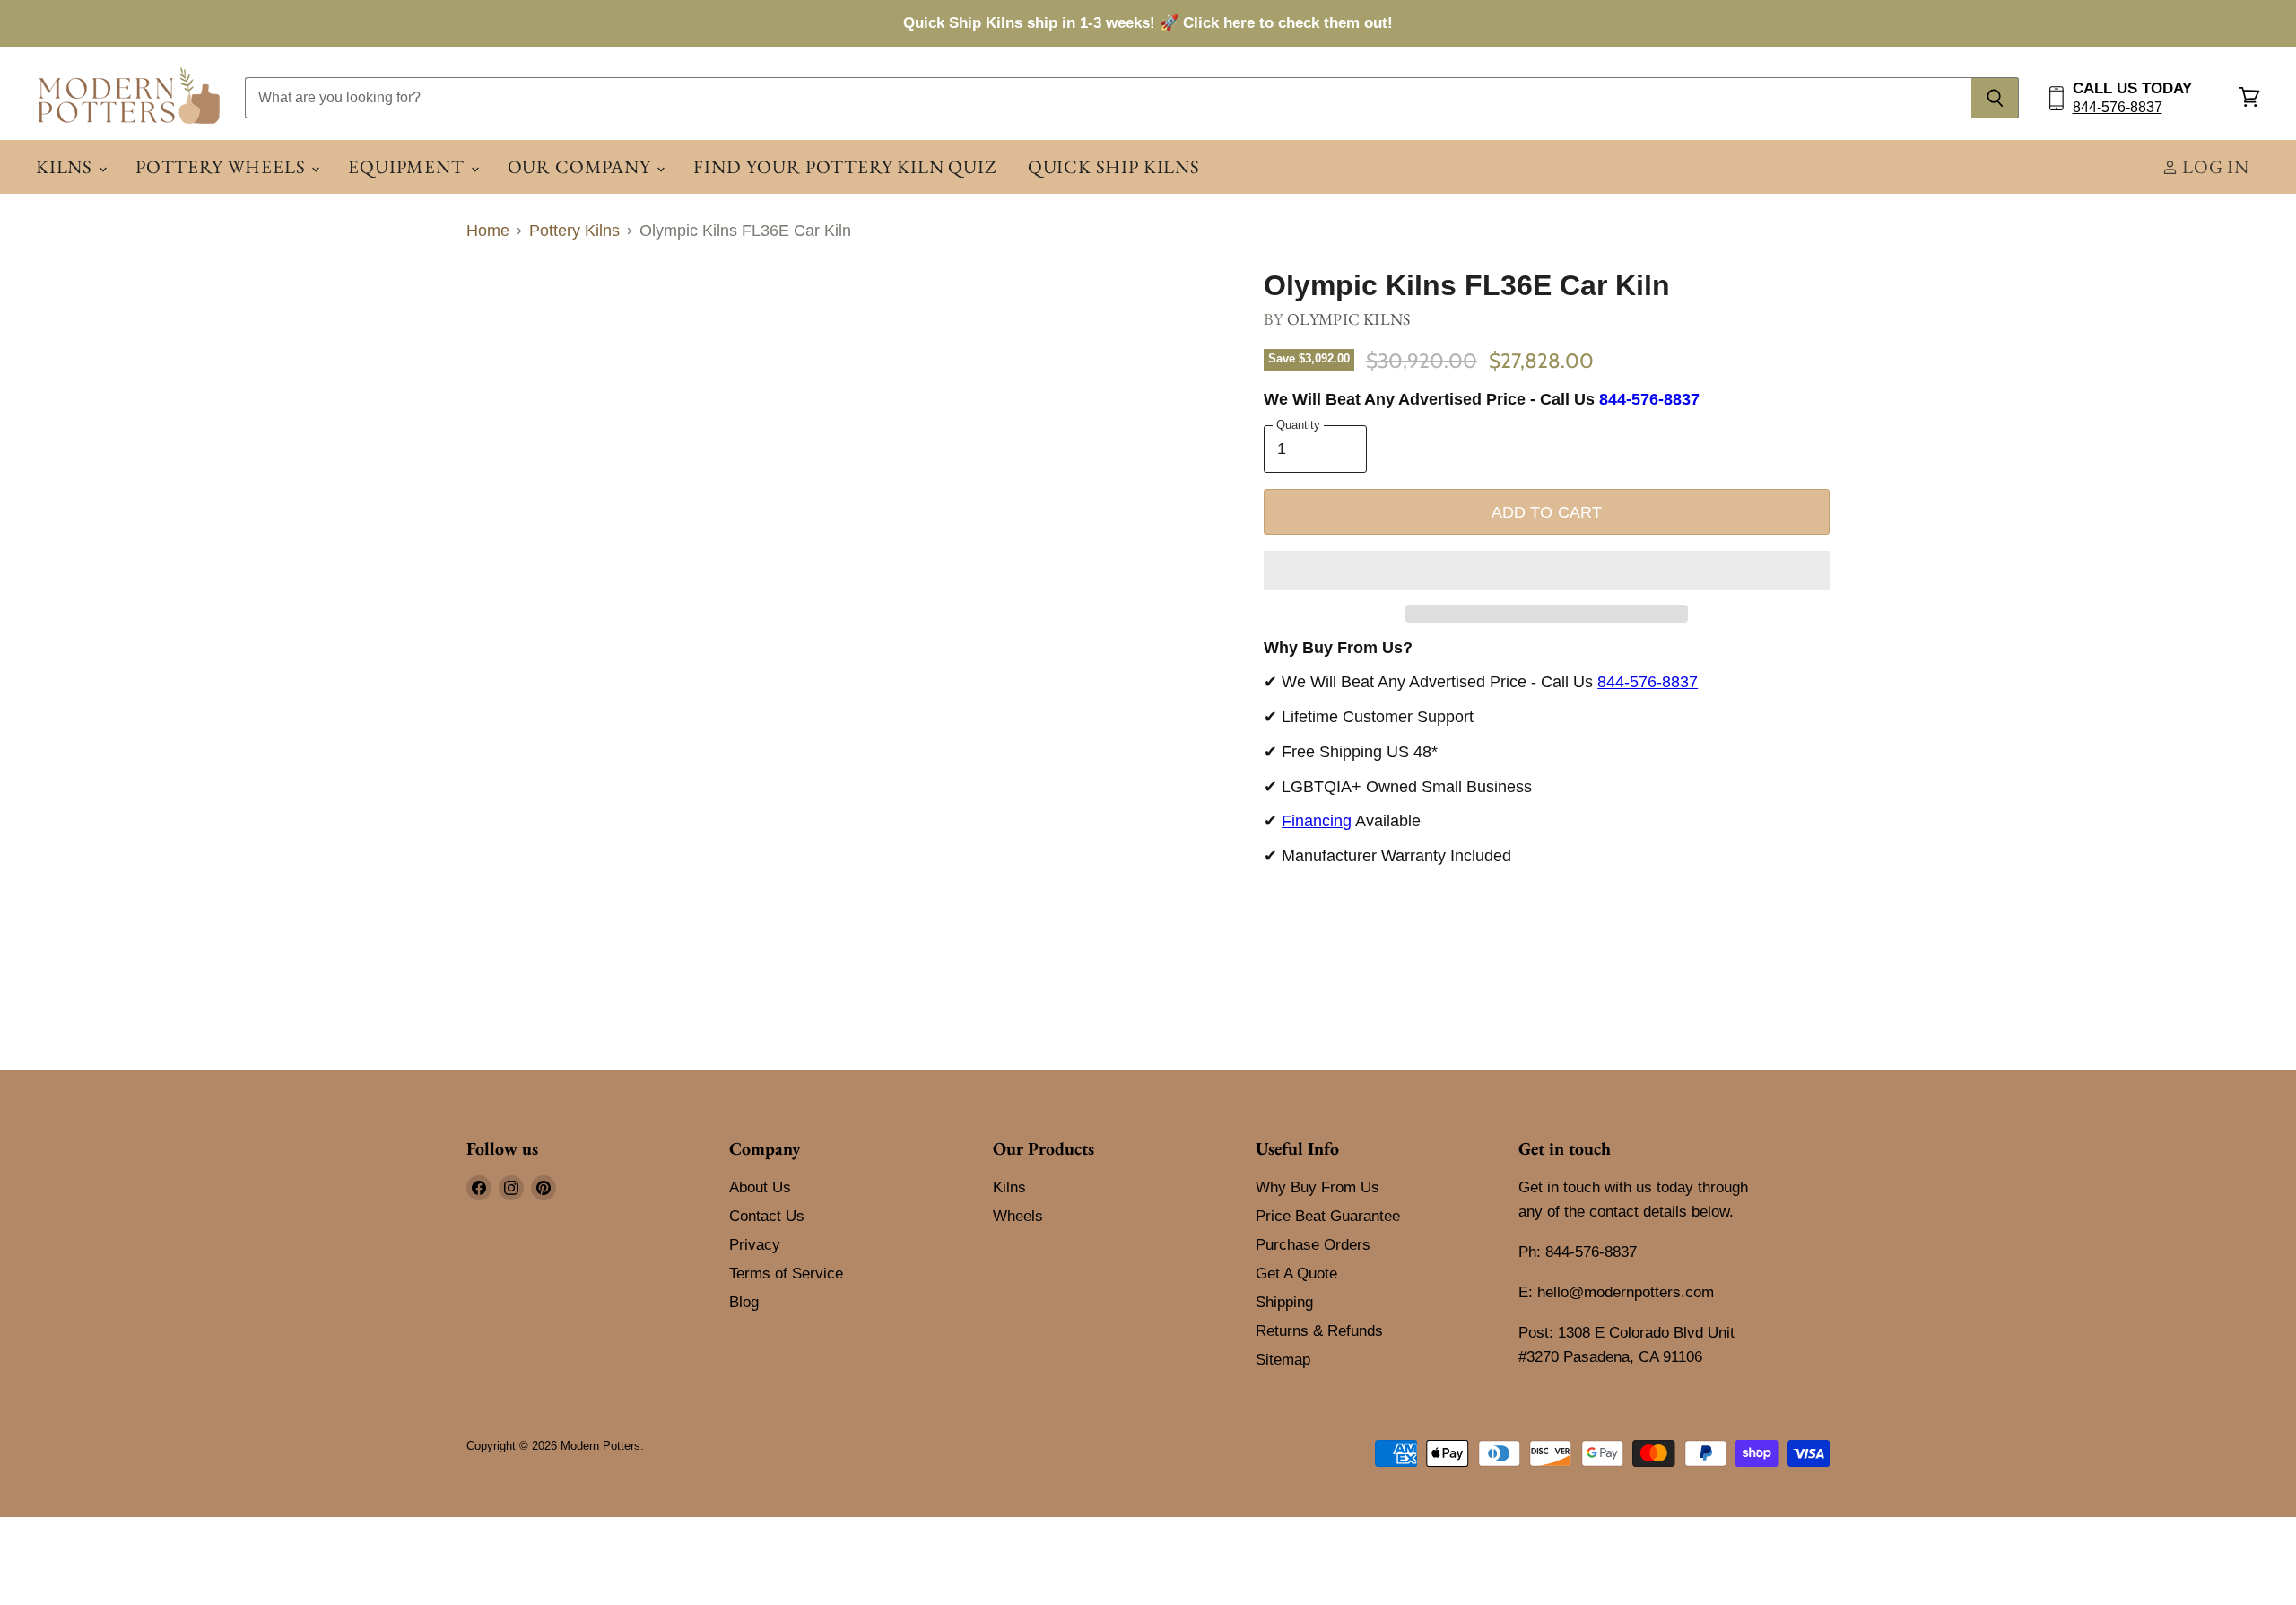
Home (488, 231)
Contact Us (767, 1216)
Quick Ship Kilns (1114, 166)
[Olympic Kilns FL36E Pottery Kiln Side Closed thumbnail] (576, 322)
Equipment (408, 166)
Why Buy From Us (1318, 1187)
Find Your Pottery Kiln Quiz (844, 166)
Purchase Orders (1313, 1245)
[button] (1547, 571)
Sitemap (1283, 1360)
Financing (1317, 821)
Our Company (582, 166)
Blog (744, 1302)
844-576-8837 (2118, 107)
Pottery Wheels (222, 166)
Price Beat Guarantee (1328, 1216)
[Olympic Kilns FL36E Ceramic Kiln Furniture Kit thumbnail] (652, 322)
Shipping (1284, 1302)
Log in (2213, 166)
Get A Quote (1296, 1274)
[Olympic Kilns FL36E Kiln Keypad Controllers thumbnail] (729, 322)
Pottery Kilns (574, 231)
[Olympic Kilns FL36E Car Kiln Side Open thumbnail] (500, 322)
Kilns (66, 166)
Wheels (1018, 1216)
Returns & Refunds (1319, 1331)
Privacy (755, 1245)
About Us (760, 1187)
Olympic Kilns (1348, 319)
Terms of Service (786, 1274)
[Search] (1995, 98)
